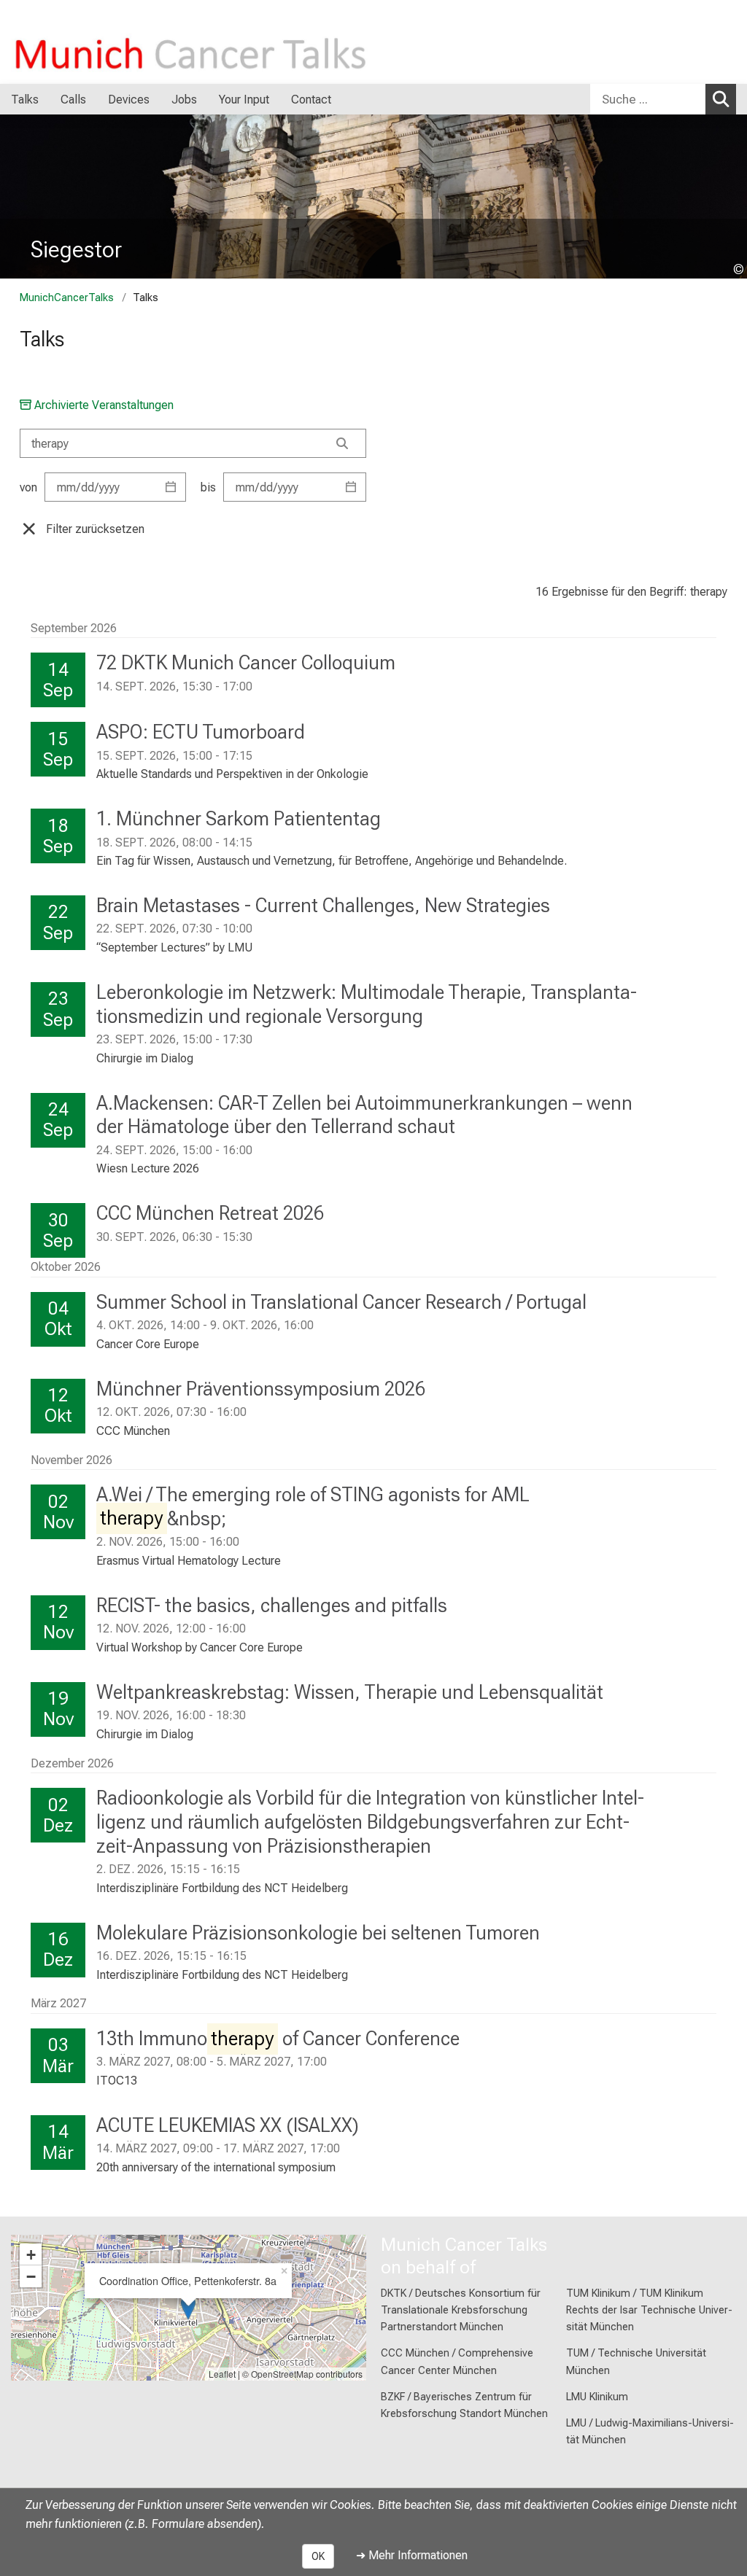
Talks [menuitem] (25, 100)
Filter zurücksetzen (95, 529)
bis (208, 487)
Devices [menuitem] (129, 100)
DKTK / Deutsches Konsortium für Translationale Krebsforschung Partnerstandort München (461, 2310)
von (28, 487)
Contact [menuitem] (311, 100)
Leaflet (222, 2374)
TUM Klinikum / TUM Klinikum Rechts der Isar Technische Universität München (649, 2310)
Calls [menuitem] (73, 100)
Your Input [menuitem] (244, 100)
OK (318, 2556)
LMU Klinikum (597, 2397)
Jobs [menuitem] (184, 100)
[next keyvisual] (731, 197)
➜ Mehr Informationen (412, 2555)
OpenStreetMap (282, 2374)
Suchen (721, 99)
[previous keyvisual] (16, 197)
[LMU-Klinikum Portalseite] (98, 42)
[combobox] (663, 99)
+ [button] (31, 2254)
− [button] (31, 2276)
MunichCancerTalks (67, 298)
